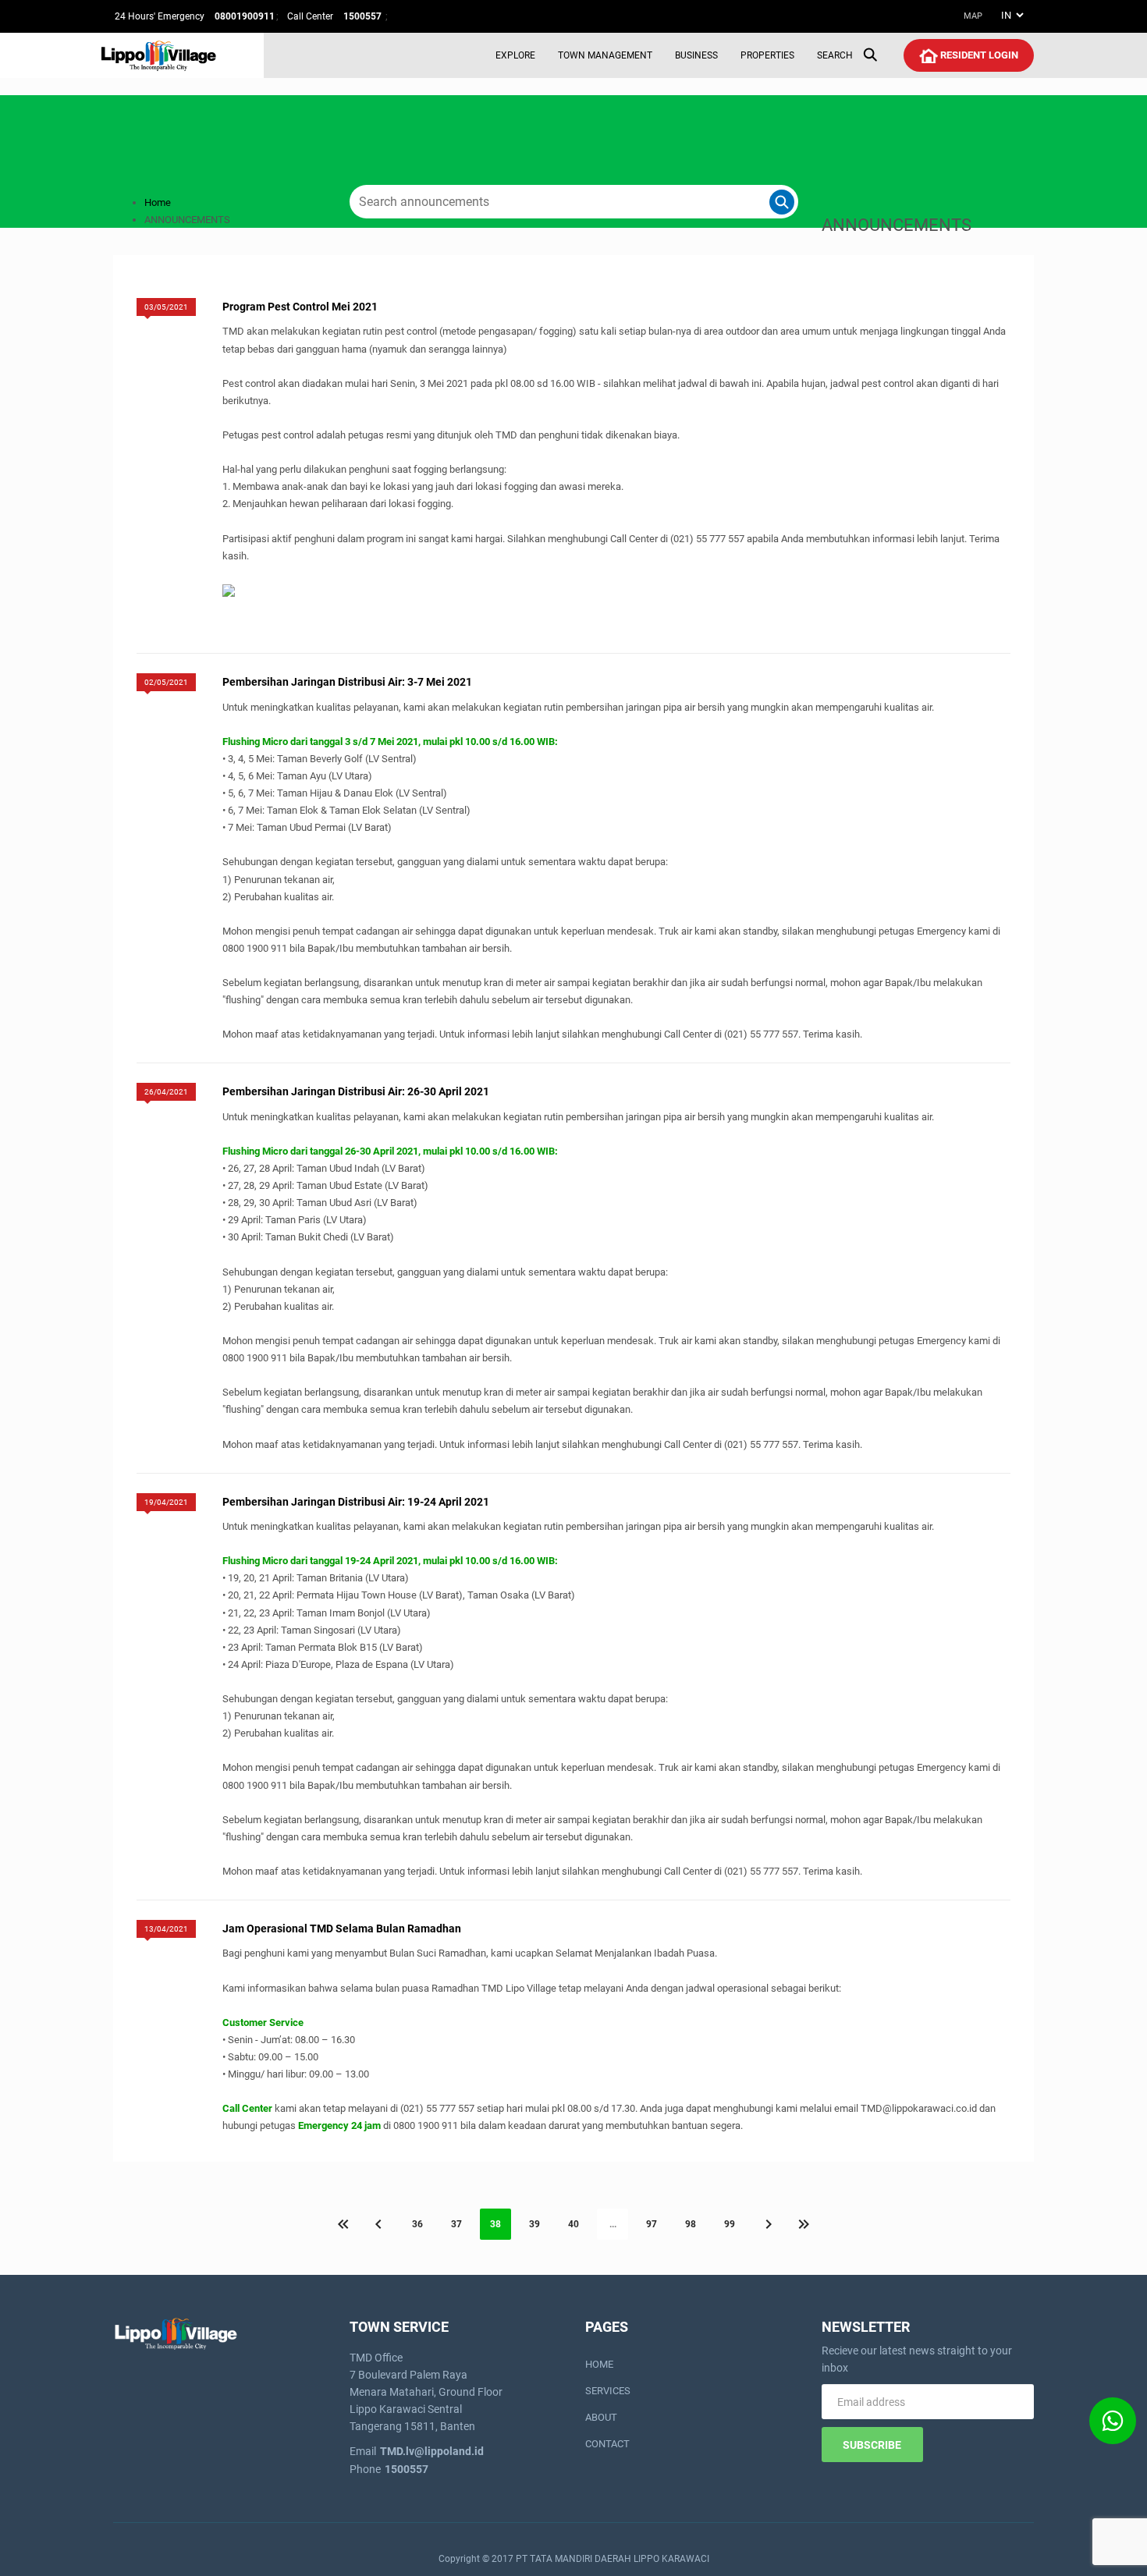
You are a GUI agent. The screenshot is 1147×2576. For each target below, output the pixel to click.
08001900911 (245, 16)
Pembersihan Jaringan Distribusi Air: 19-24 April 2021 (356, 1502)
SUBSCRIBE (872, 2445)
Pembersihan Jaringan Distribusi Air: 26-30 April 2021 (356, 1091)
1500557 (364, 16)
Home (158, 202)
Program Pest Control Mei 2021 (300, 307)
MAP (973, 16)
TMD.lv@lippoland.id (432, 2451)
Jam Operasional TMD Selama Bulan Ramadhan (342, 1928)
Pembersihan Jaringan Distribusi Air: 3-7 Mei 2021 (347, 682)
